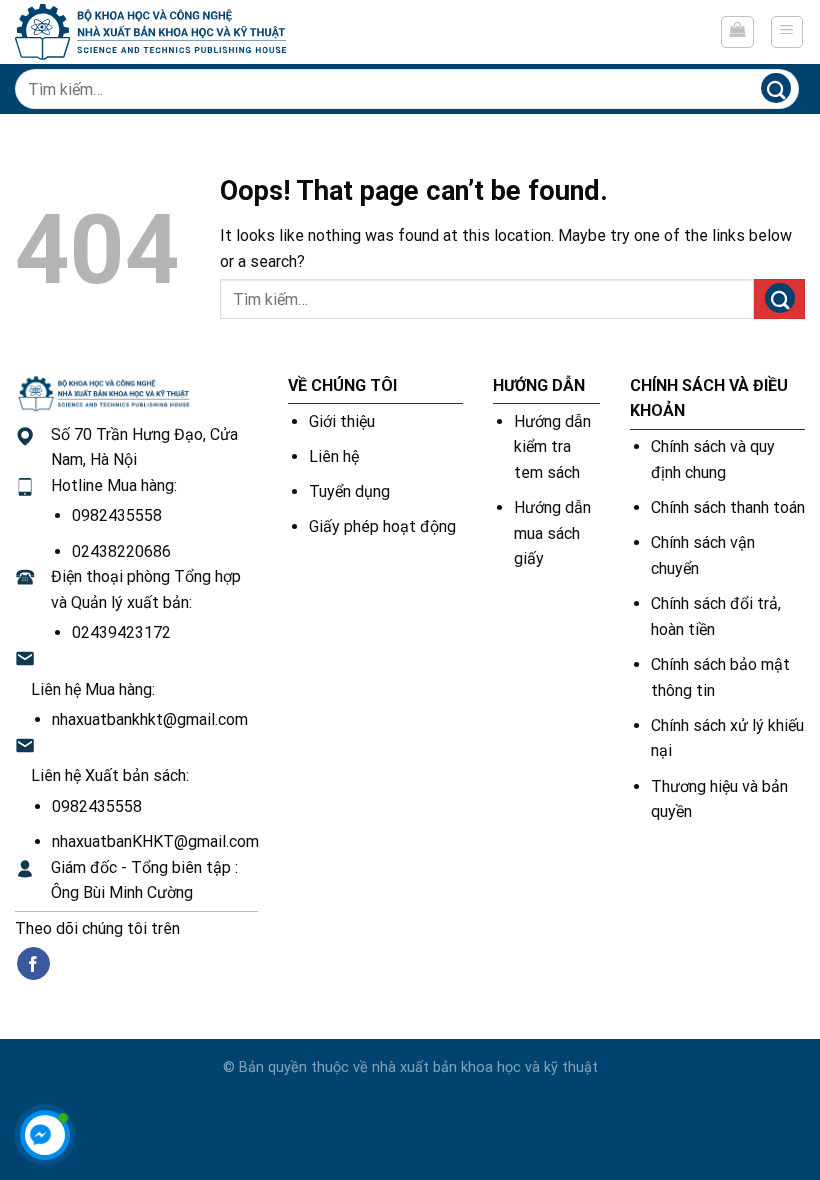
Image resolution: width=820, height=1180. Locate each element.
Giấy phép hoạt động (382, 526)
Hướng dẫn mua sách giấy (552, 533)
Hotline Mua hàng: (114, 485)
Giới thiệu (342, 421)
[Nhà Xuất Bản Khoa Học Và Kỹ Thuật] (150, 31)
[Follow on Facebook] (33, 964)
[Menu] (787, 32)
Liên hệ (334, 456)
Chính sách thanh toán (728, 507)
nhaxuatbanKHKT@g (124, 841)
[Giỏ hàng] (737, 32)
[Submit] (775, 88)
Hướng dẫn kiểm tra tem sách (552, 447)
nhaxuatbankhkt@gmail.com (150, 719)
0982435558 (117, 515)
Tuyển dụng (349, 491)
